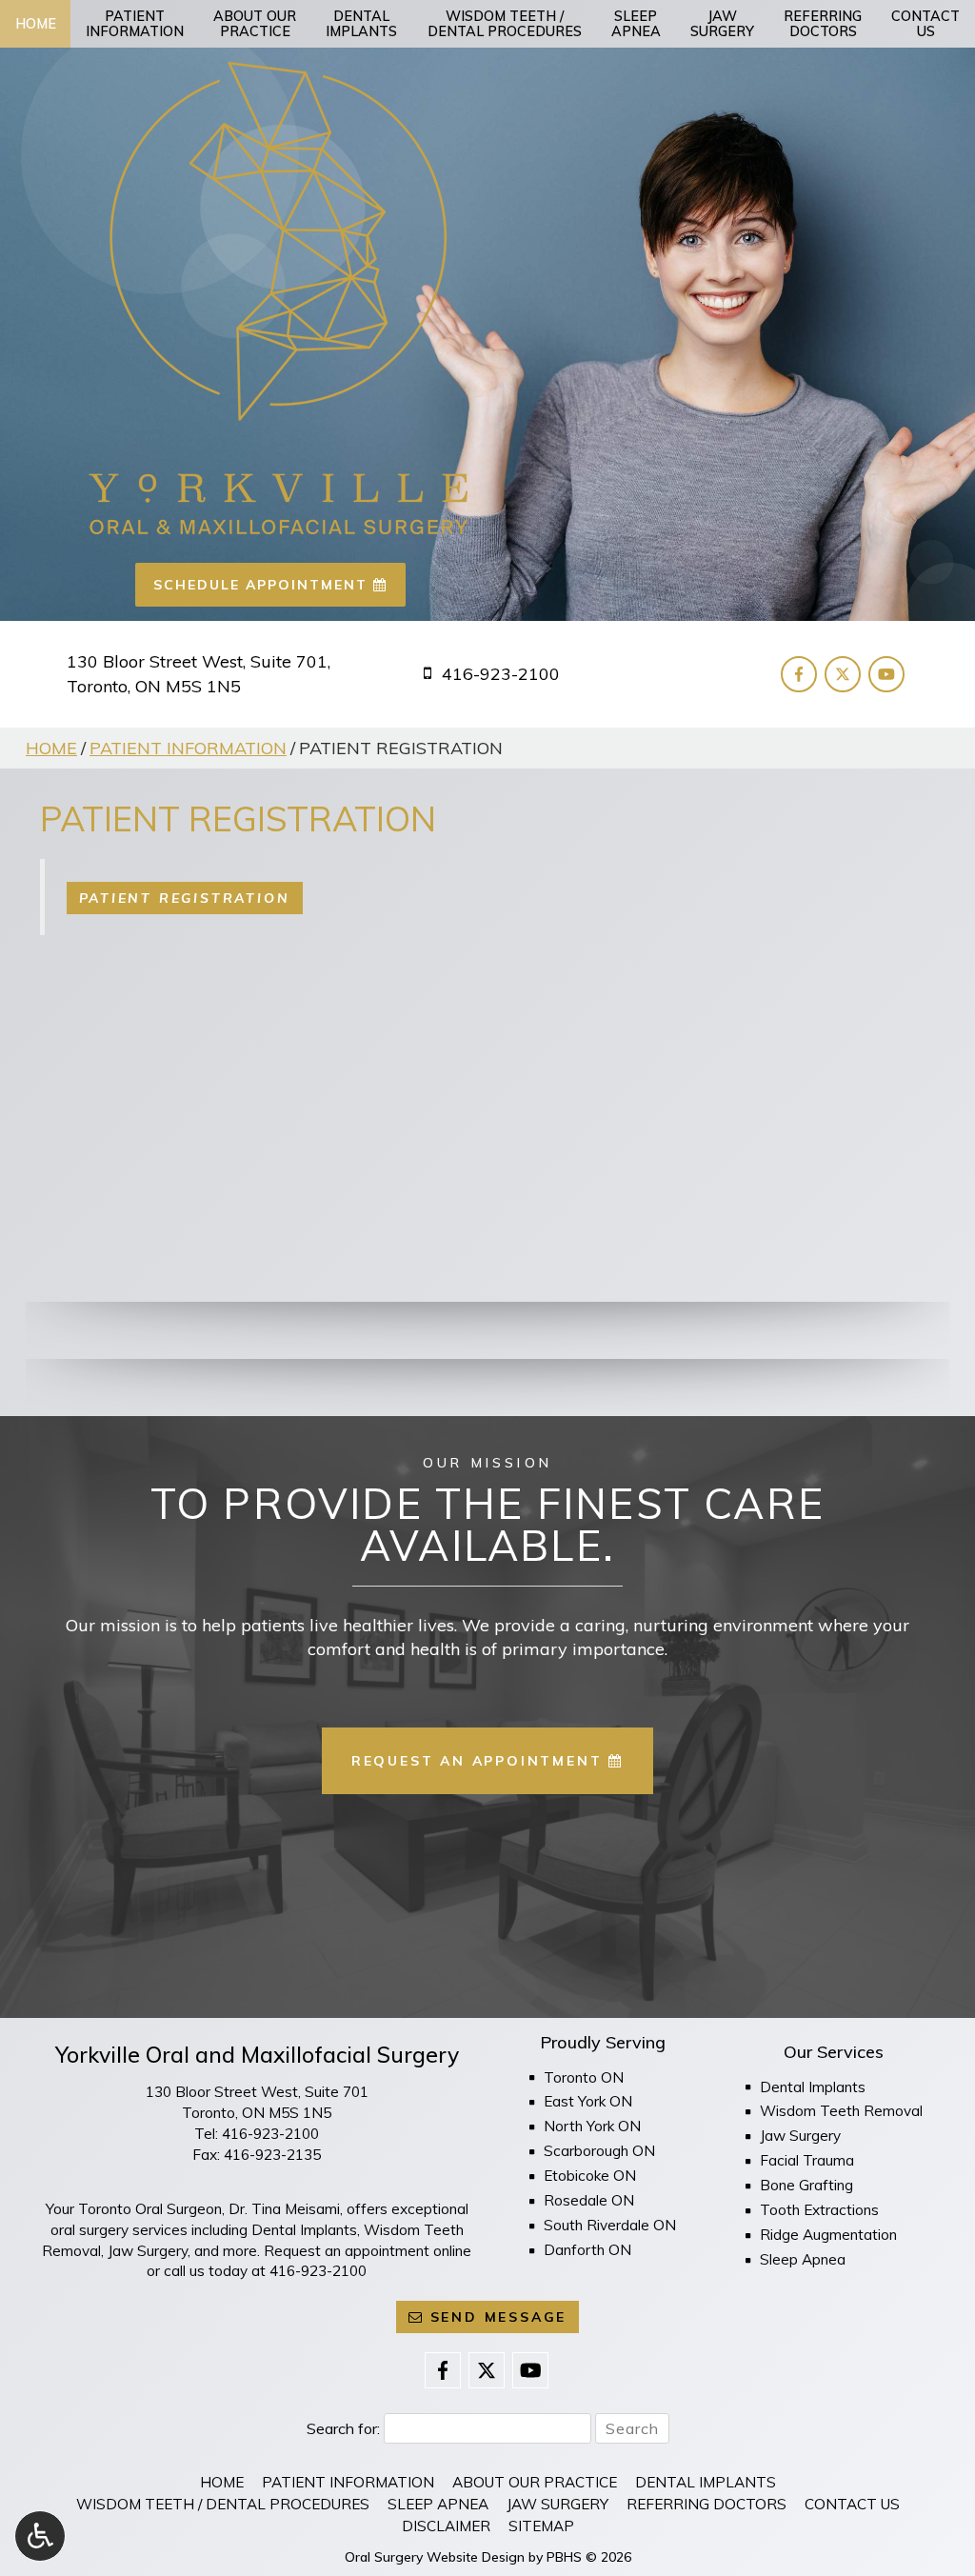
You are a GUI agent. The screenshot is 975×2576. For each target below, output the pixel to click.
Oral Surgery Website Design (435, 2557)
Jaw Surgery (800, 2136)
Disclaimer (446, 2526)
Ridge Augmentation (828, 2235)
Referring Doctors (706, 2504)
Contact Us (852, 2504)
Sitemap (541, 2526)
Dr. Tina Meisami (284, 2209)
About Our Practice (535, 2482)
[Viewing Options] (40, 2536)
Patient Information (188, 748)
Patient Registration (185, 898)
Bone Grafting (806, 2185)
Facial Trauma (807, 2160)
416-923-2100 (270, 2134)
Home (36, 24)
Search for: (343, 2428)
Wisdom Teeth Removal (841, 2111)
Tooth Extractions (819, 2210)
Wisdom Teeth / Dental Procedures (223, 2504)
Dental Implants (813, 2087)
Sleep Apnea (803, 2259)
